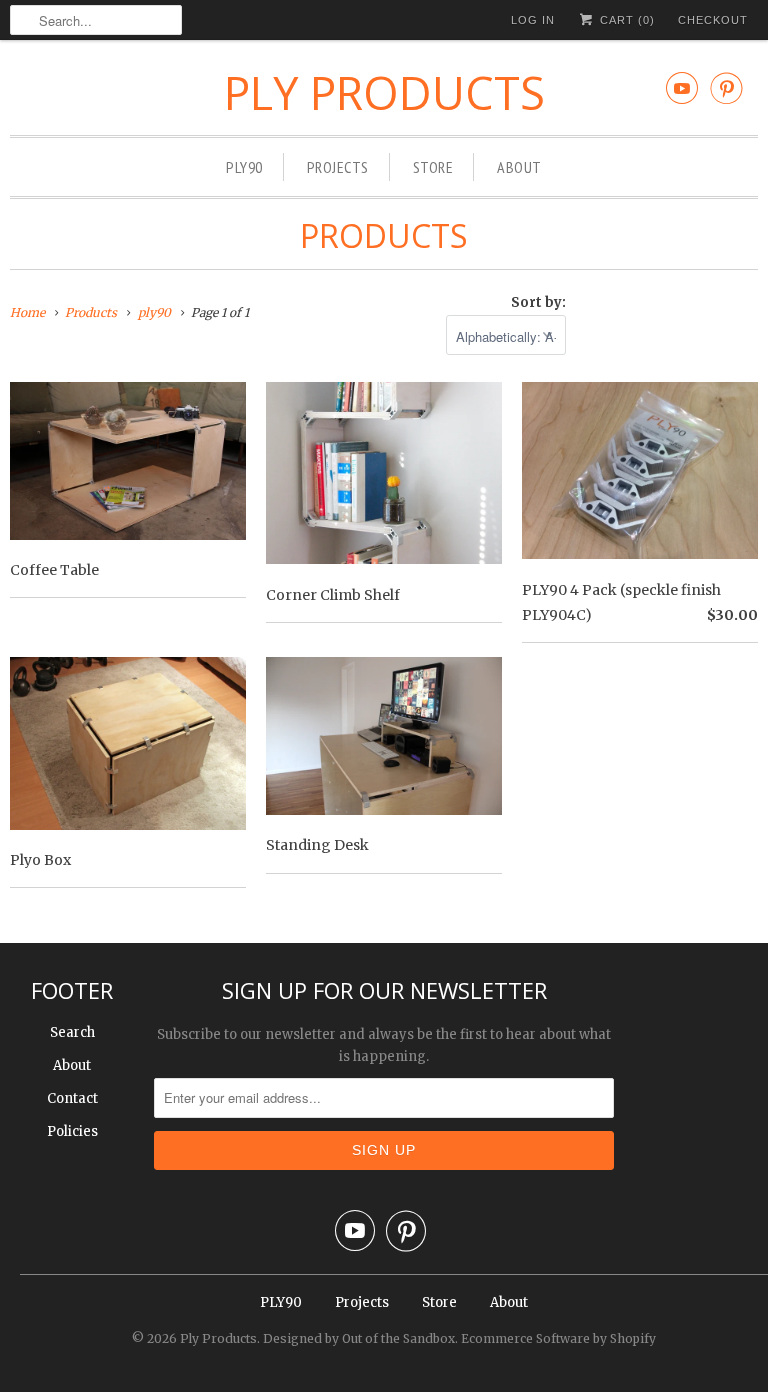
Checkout (713, 20)
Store (433, 167)
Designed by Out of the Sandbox (359, 1338)
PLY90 (244, 167)
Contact (72, 1098)
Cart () (625, 20)
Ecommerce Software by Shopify (558, 1338)
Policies (72, 1131)
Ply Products (384, 92)
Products (384, 235)
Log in (533, 20)
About (519, 167)
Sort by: (538, 302)
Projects (338, 167)
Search (72, 1032)
